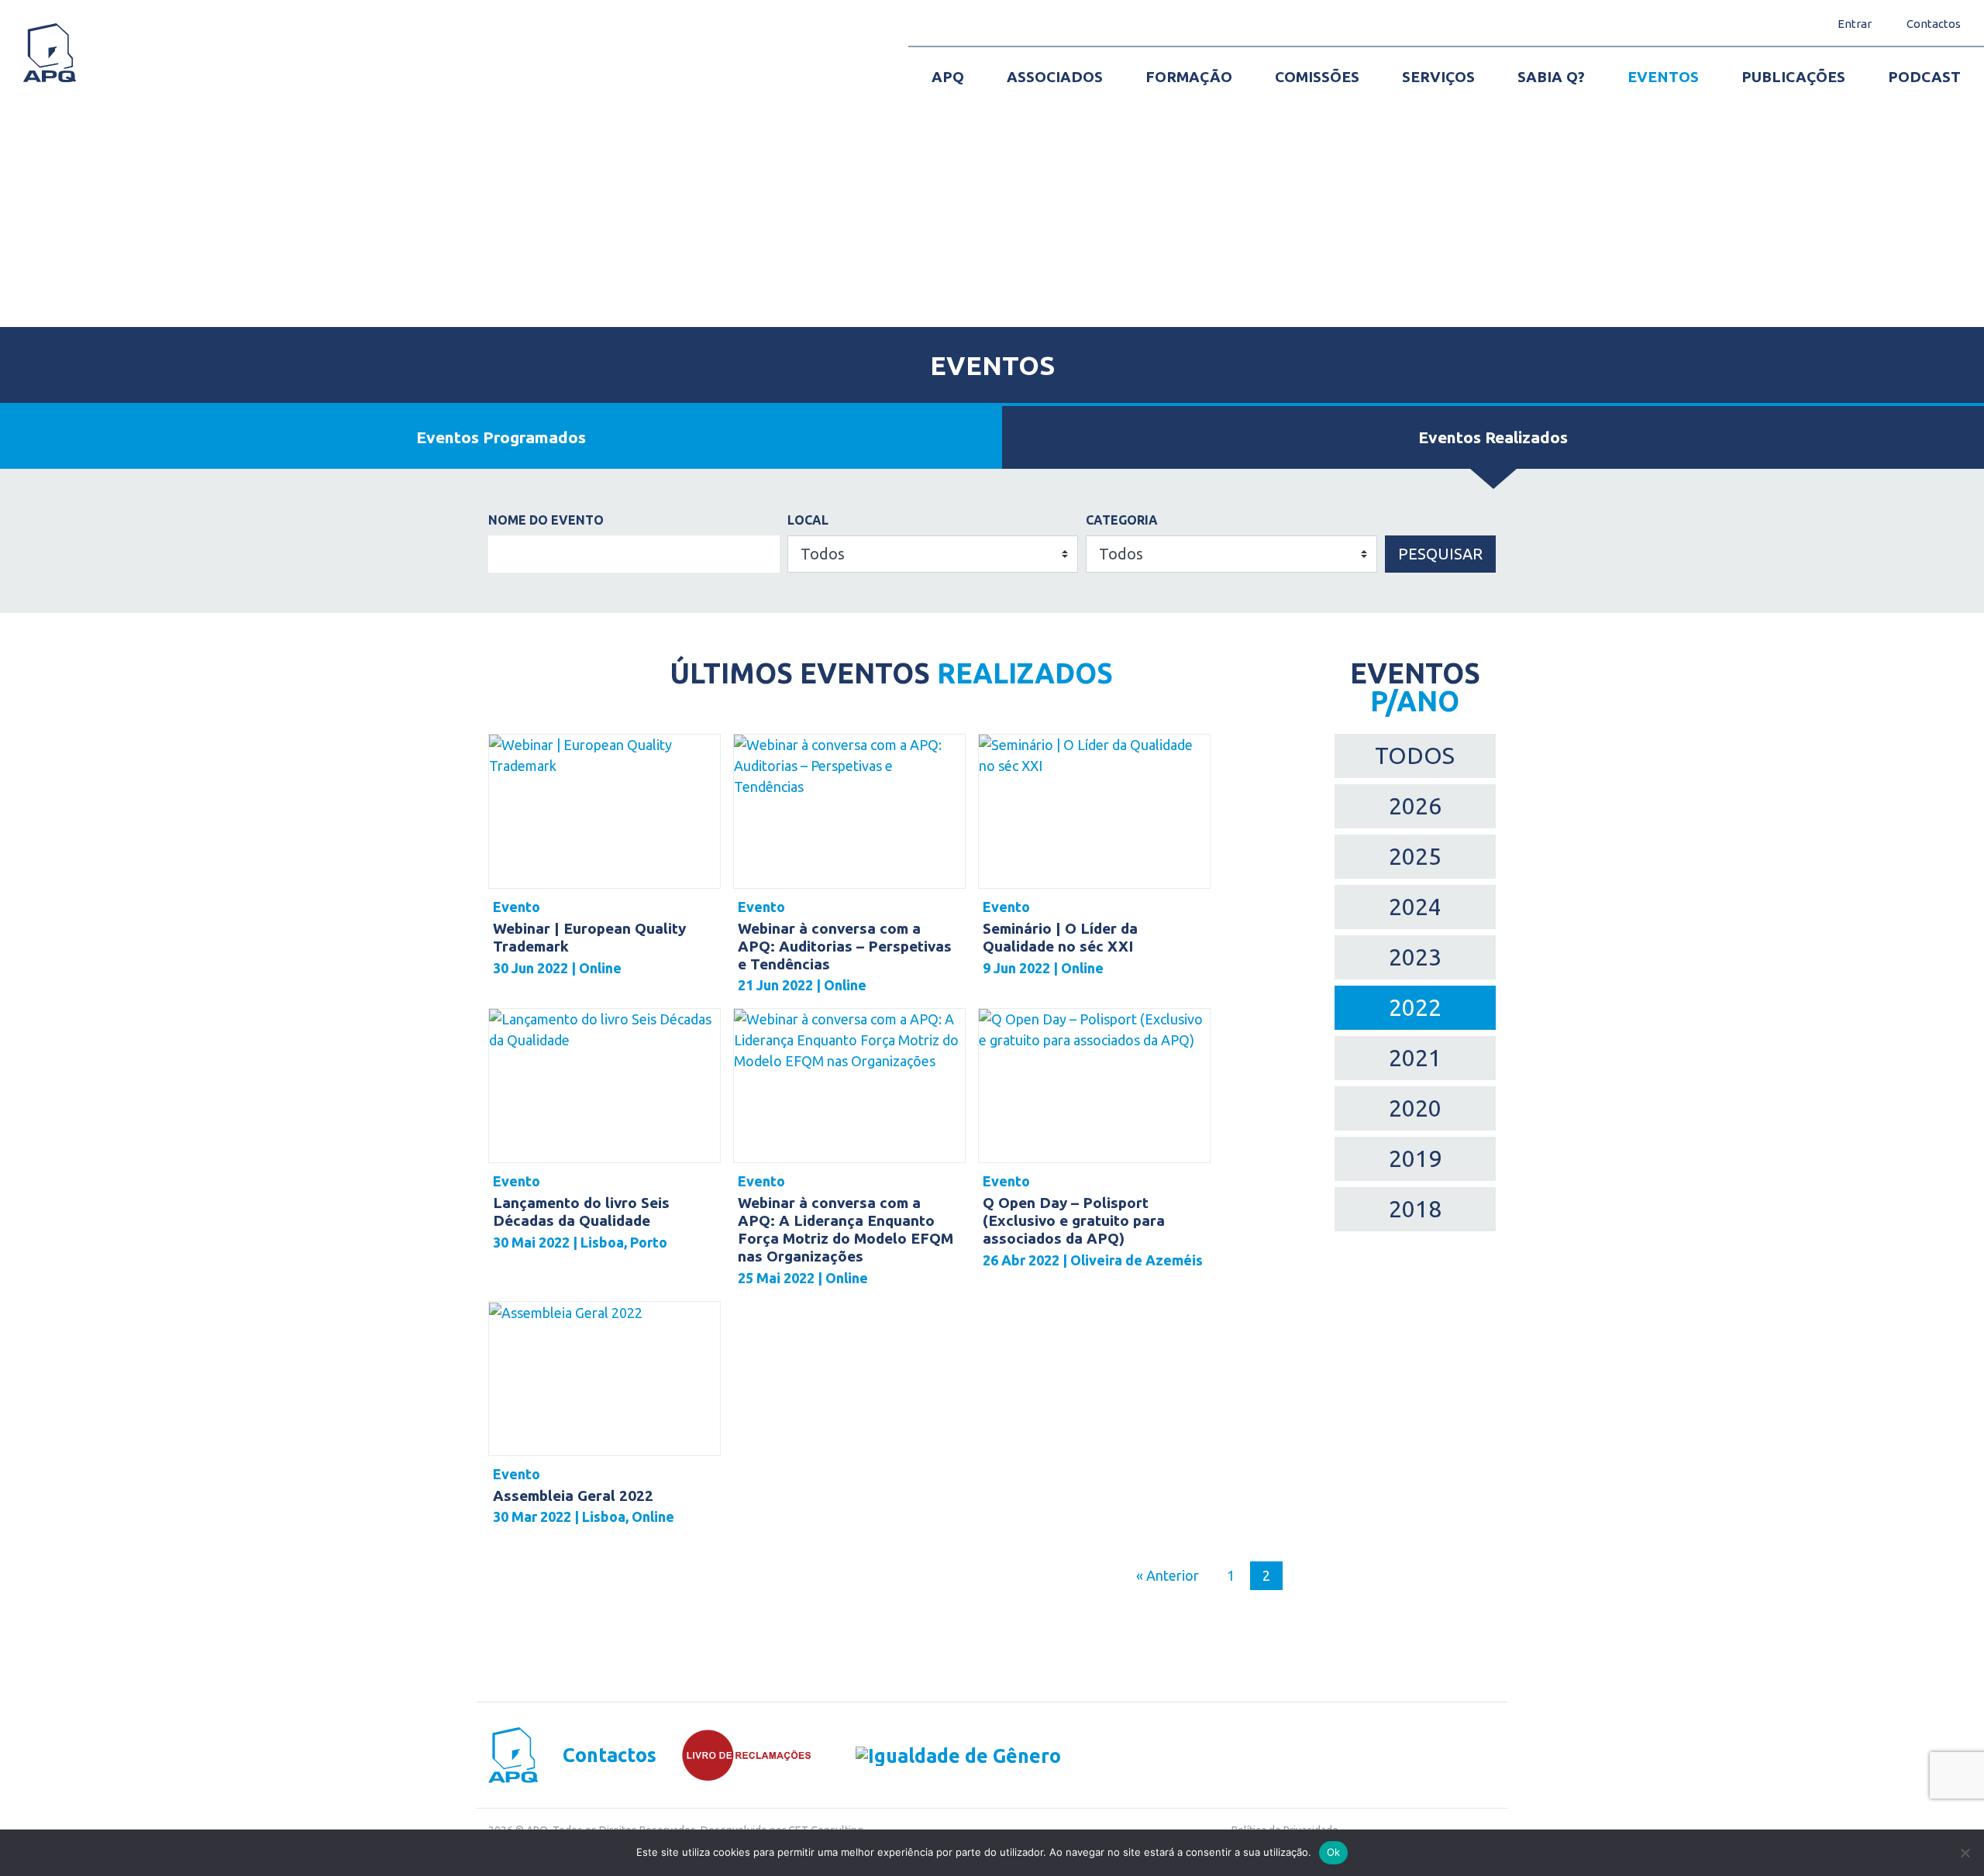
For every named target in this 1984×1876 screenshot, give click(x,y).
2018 (1415, 1209)
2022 (1415, 1007)
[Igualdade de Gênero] (937, 1756)
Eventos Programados (501, 437)
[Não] (1965, 1853)
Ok (1334, 1852)
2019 (1415, 1158)
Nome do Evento (546, 520)
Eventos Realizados (1493, 437)
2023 (1415, 957)
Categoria (1122, 520)
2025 (1415, 856)
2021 (1415, 1058)
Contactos (610, 1756)
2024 (1415, 907)
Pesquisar (1440, 554)
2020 (1415, 1108)
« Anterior (1168, 1575)
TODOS (1415, 756)
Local (808, 520)
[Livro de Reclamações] (734, 1755)
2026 (1415, 806)
